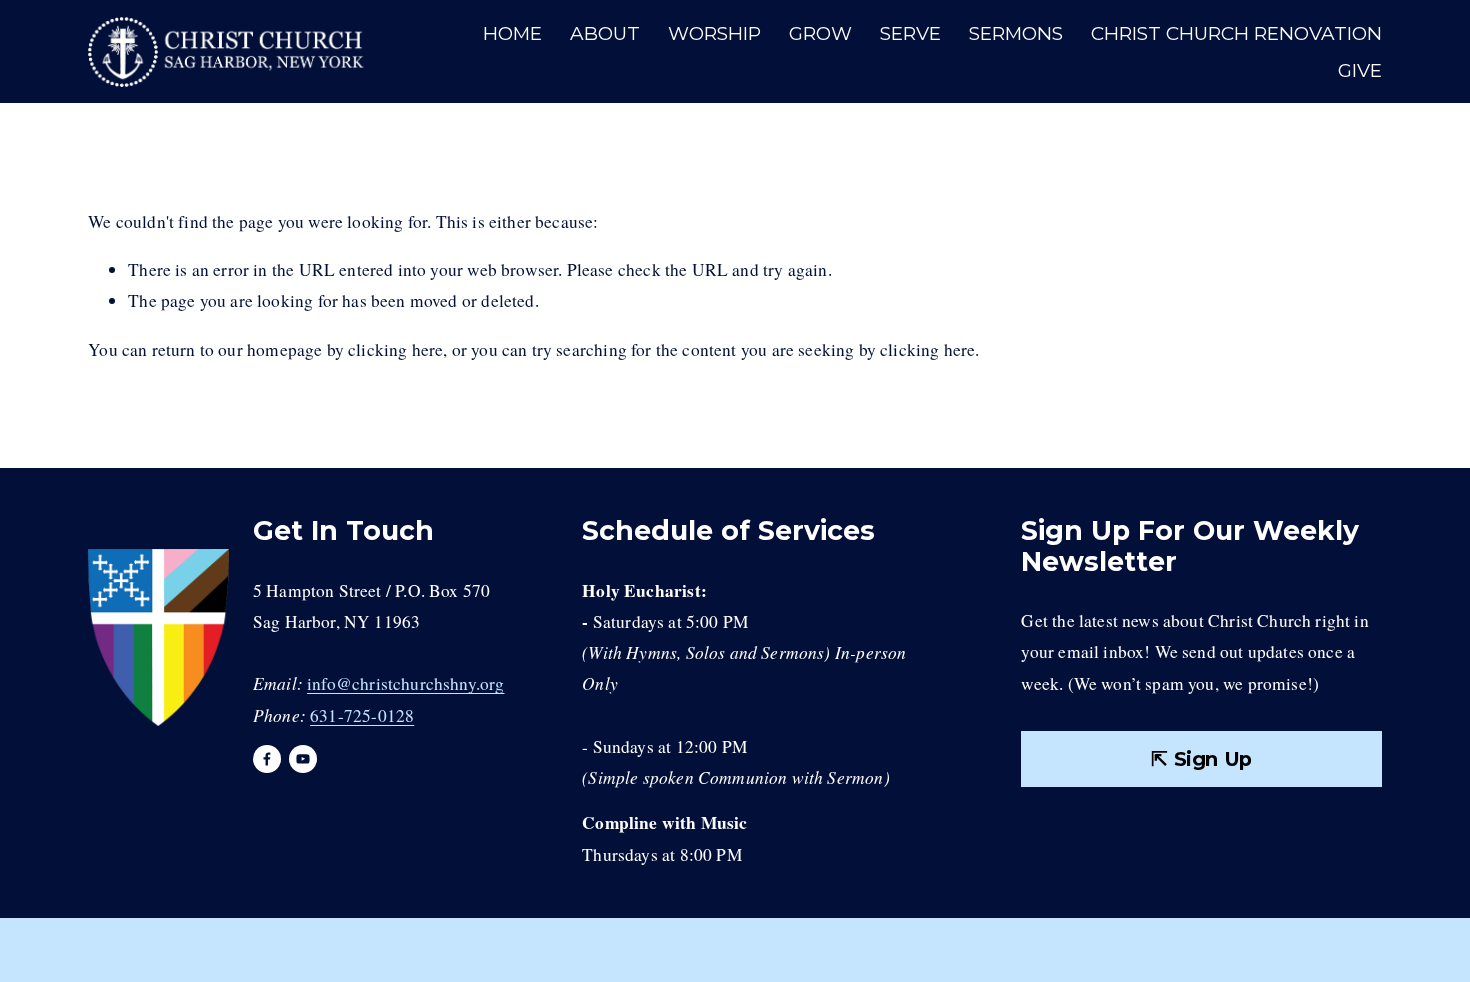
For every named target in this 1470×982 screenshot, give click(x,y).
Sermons (1016, 33)
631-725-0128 (362, 715)
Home (512, 33)
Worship (714, 33)
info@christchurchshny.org (405, 683)
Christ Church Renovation (1236, 33)
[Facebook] (267, 759)
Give (1360, 70)
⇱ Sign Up (1201, 759)
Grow (820, 33)
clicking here (395, 349)
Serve (910, 33)
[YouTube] (303, 759)
